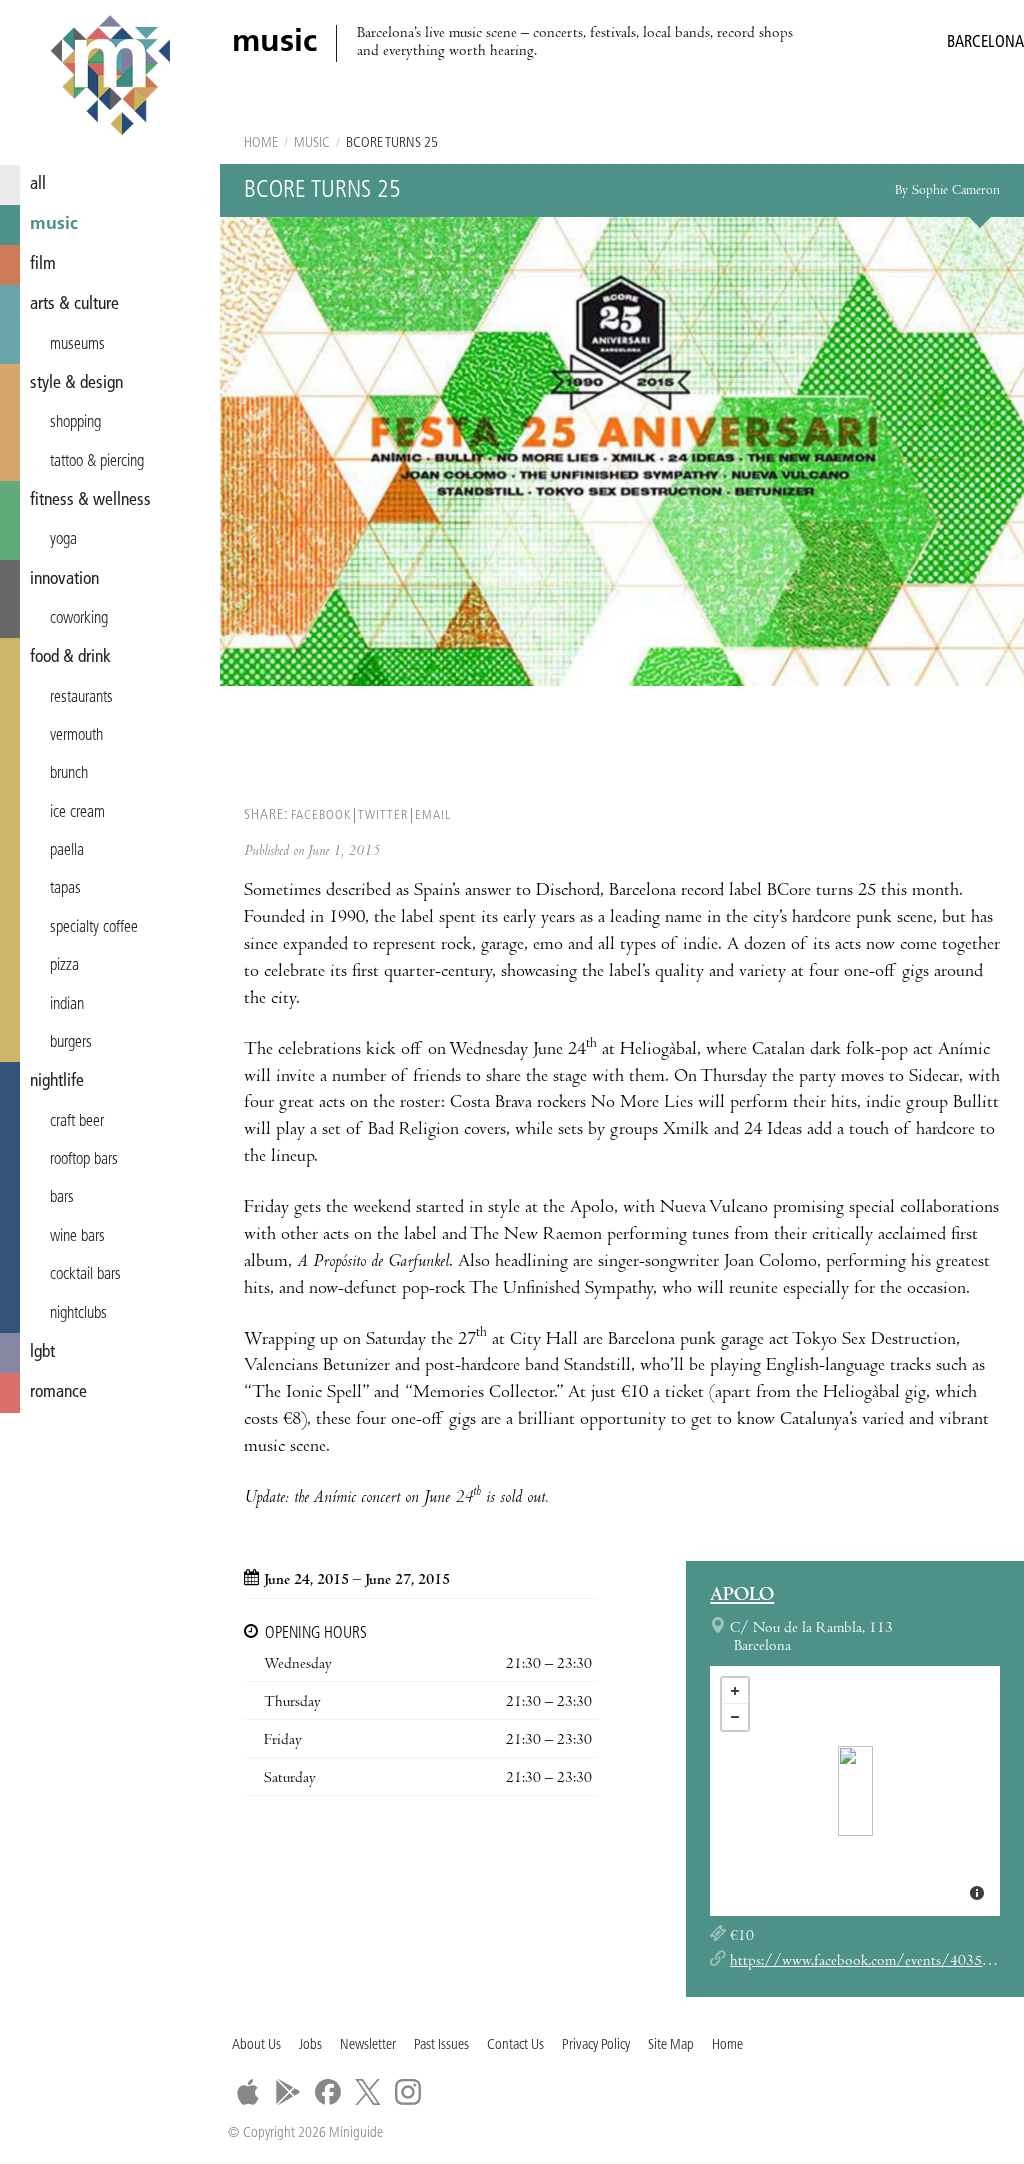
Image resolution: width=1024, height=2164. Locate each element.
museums (77, 345)
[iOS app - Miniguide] (248, 2092)
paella (67, 851)
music (54, 224)
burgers (71, 1043)
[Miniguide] (110, 78)
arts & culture (74, 304)
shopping (75, 423)
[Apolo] (855, 1791)
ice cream (77, 813)
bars (62, 1198)
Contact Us (515, 2045)
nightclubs (78, 1314)
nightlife (57, 1081)
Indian (67, 1005)
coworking (79, 619)
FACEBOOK (321, 815)
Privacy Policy (596, 2045)
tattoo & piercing (97, 462)
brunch (69, 774)
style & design (76, 383)
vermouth (76, 736)
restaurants (81, 698)
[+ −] (855, 1791)
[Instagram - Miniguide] (408, 2092)
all (38, 184)
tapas (65, 889)
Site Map (671, 2045)
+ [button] (735, 1691)
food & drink (70, 657)
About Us (256, 2045)
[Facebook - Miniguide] (328, 2092)
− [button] (735, 1717)
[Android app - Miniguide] (288, 2092)
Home (261, 143)
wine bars (77, 1237)
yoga (63, 540)
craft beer (77, 1122)
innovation (64, 579)
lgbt (42, 1352)
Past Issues (441, 2045)
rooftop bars (84, 1160)
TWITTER (383, 815)
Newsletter (368, 2045)
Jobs (310, 2045)
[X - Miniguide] (368, 2092)
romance (58, 1392)
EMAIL (433, 815)
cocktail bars (85, 1275)
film (43, 264)
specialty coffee (94, 928)
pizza (64, 966)
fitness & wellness (90, 500)
